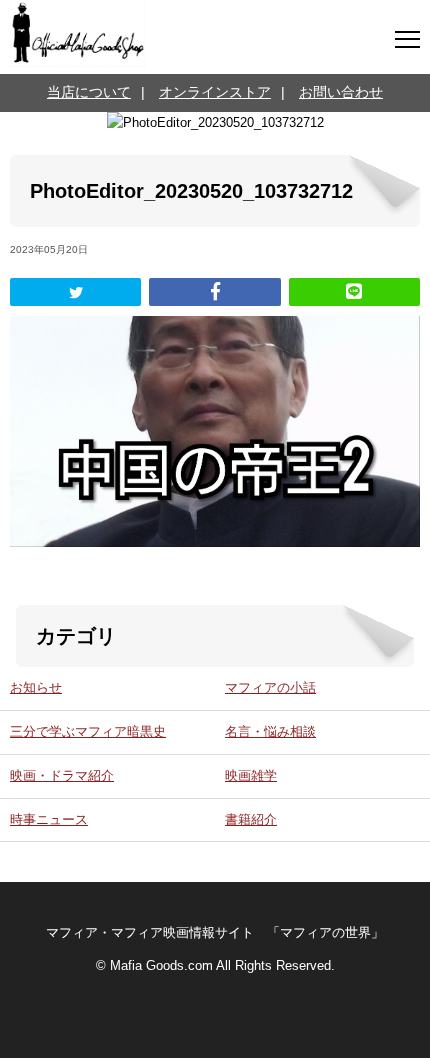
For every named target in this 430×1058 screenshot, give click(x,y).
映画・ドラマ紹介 (62, 776)
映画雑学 (251, 776)
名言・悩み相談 (270, 732)
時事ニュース (49, 820)
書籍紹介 (251, 820)
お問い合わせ (341, 92)
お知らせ (36, 688)
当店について (89, 92)
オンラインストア (215, 92)
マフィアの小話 (270, 688)
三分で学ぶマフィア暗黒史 (88, 732)
